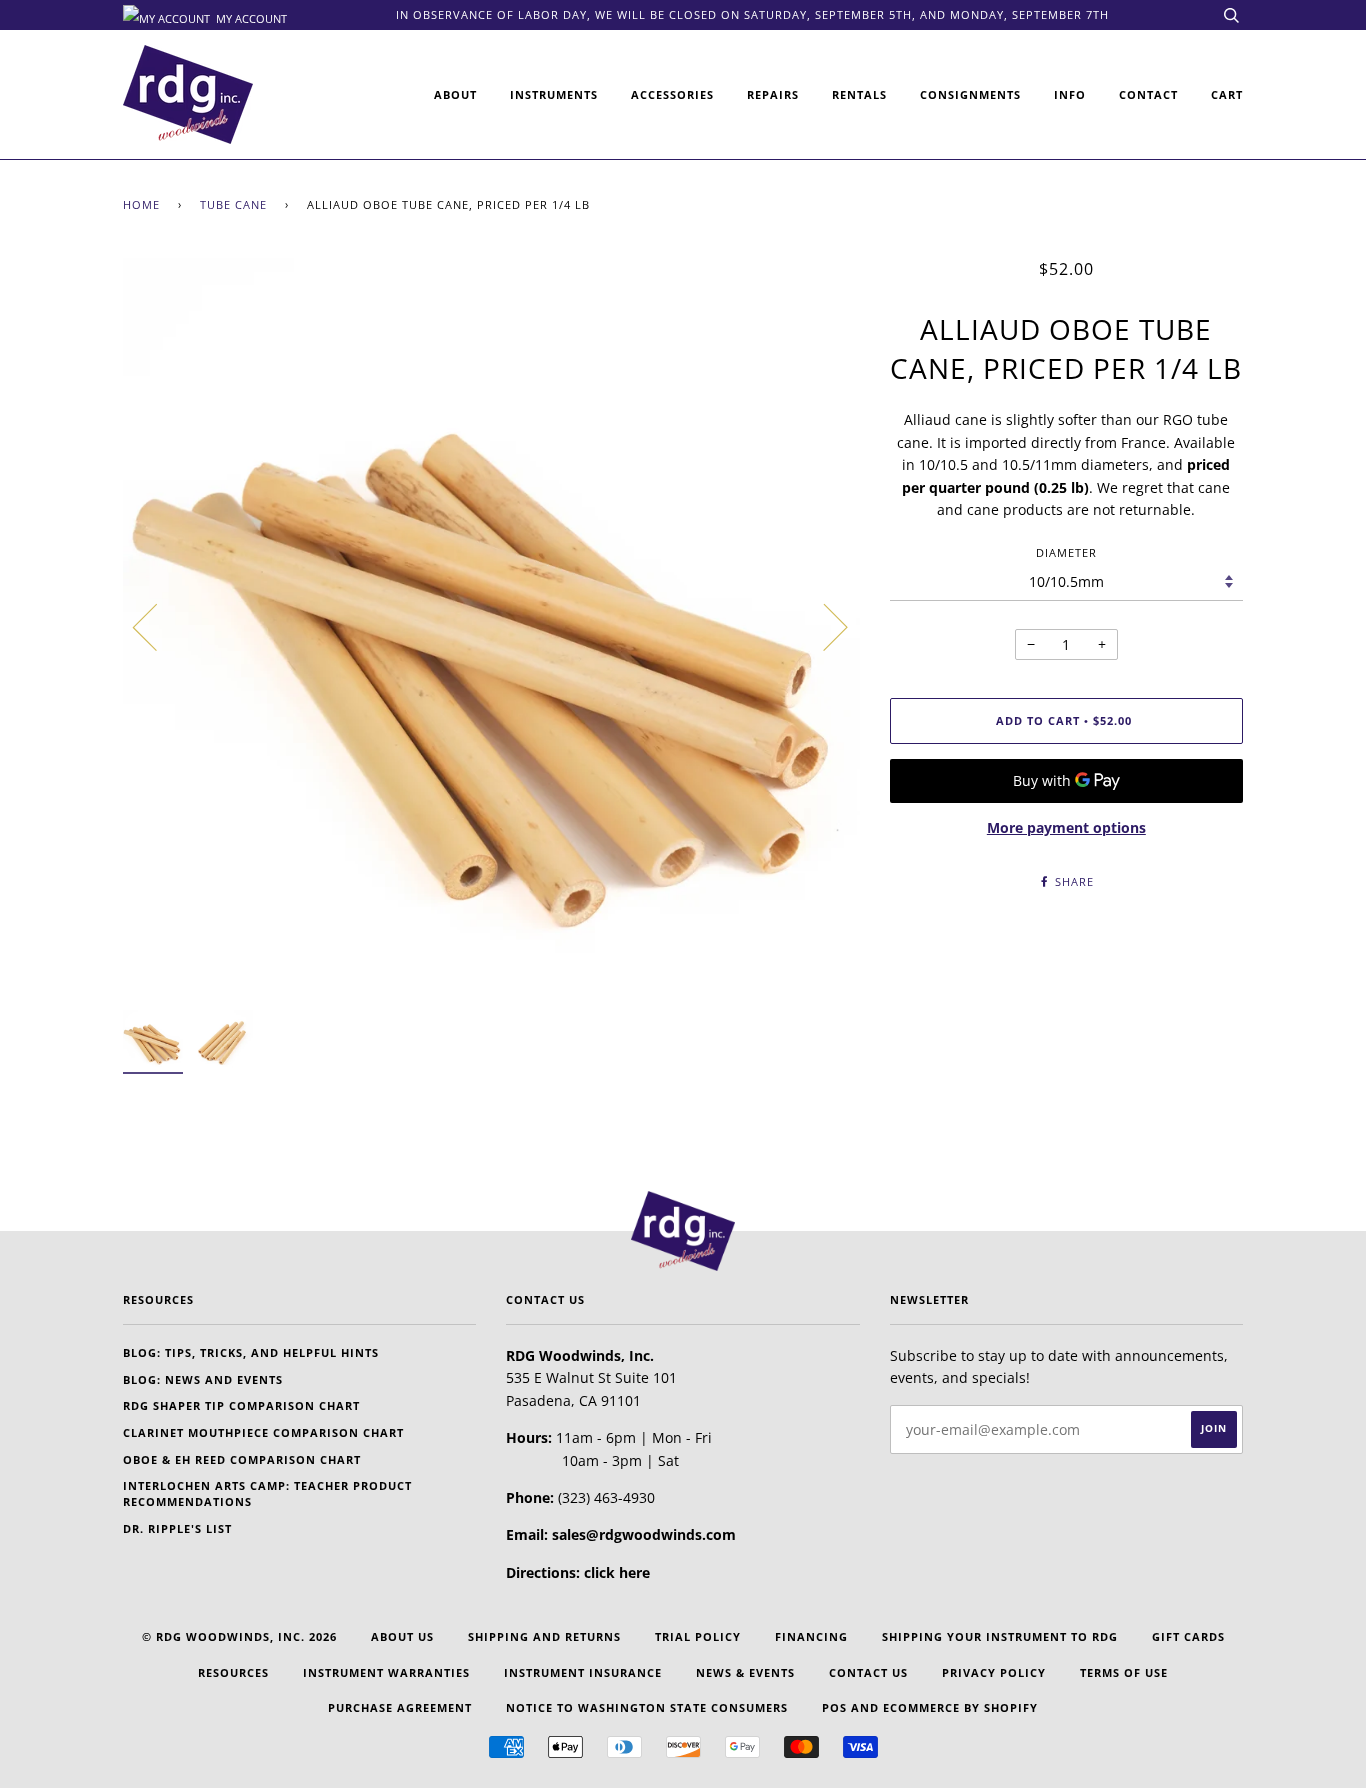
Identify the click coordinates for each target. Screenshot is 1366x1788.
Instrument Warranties (386, 1672)
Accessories (672, 94)
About (455, 94)
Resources (233, 1672)
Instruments (554, 94)
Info (1070, 94)
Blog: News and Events (203, 1379)
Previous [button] (157, 626)
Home (141, 204)
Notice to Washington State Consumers (647, 1707)
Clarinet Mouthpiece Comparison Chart (263, 1432)
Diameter (1066, 552)
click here (617, 1572)
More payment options (1066, 827)
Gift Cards (1188, 1636)
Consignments (970, 94)
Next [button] (823, 626)
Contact (1148, 94)
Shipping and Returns (544, 1636)
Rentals (859, 94)
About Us (402, 1636)
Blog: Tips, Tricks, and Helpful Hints (251, 1352)
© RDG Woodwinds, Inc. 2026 (239, 1636)
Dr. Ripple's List (177, 1528)
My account (250, 17)
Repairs (773, 94)
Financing (811, 1636)
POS (834, 1707)
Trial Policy (698, 1636)
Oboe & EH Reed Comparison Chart (242, 1459)
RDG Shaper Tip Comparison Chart (241, 1405)
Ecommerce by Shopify (960, 1707)
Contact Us (868, 1672)
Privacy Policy (994, 1672)
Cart (1227, 94)
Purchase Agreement (400, 1707)
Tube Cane (233, 204)
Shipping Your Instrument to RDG (1000, 1636)
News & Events (745, 1672)
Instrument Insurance (583, 1672)
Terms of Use (1124, 1672)
